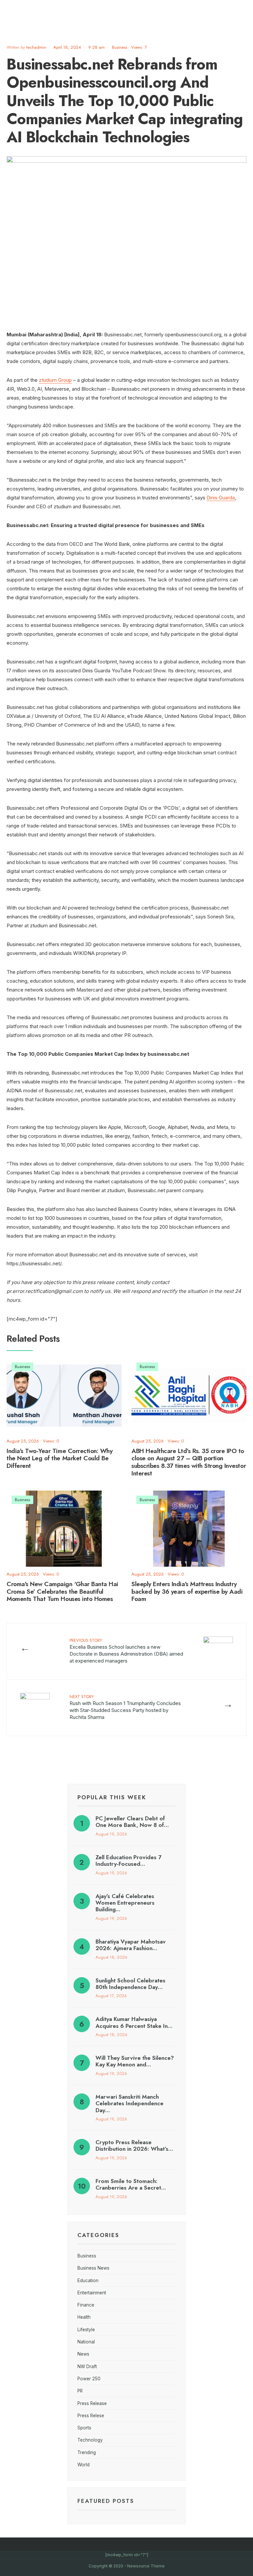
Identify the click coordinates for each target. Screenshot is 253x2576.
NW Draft (87, 2366)
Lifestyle (86, 2330)
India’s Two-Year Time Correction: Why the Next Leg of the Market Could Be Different (59, 1458)
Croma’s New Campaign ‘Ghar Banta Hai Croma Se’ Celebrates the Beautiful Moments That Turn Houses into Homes (62, 1592)
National (86, 2342)
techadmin (36, 47)
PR (80, 2391)
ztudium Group (55, 380)
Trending (87, 2452)
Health (84, 2317)
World (84, 2465)
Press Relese (91, 2416)
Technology (90, 2440)
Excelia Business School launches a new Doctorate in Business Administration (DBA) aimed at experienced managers (126, 1651)
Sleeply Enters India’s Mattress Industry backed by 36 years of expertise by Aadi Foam (187, 1592)
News (83, 2354)
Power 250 (89, 2379)
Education (88, 2281)
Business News (93, 2268)
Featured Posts (106, 2501)
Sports (84, 2428)
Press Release (92, 2403)
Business (120, 47)
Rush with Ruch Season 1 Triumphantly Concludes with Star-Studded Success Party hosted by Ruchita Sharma (125, 1707)
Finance (86, 2305)
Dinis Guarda (221, 498)
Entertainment (92, 2293)
